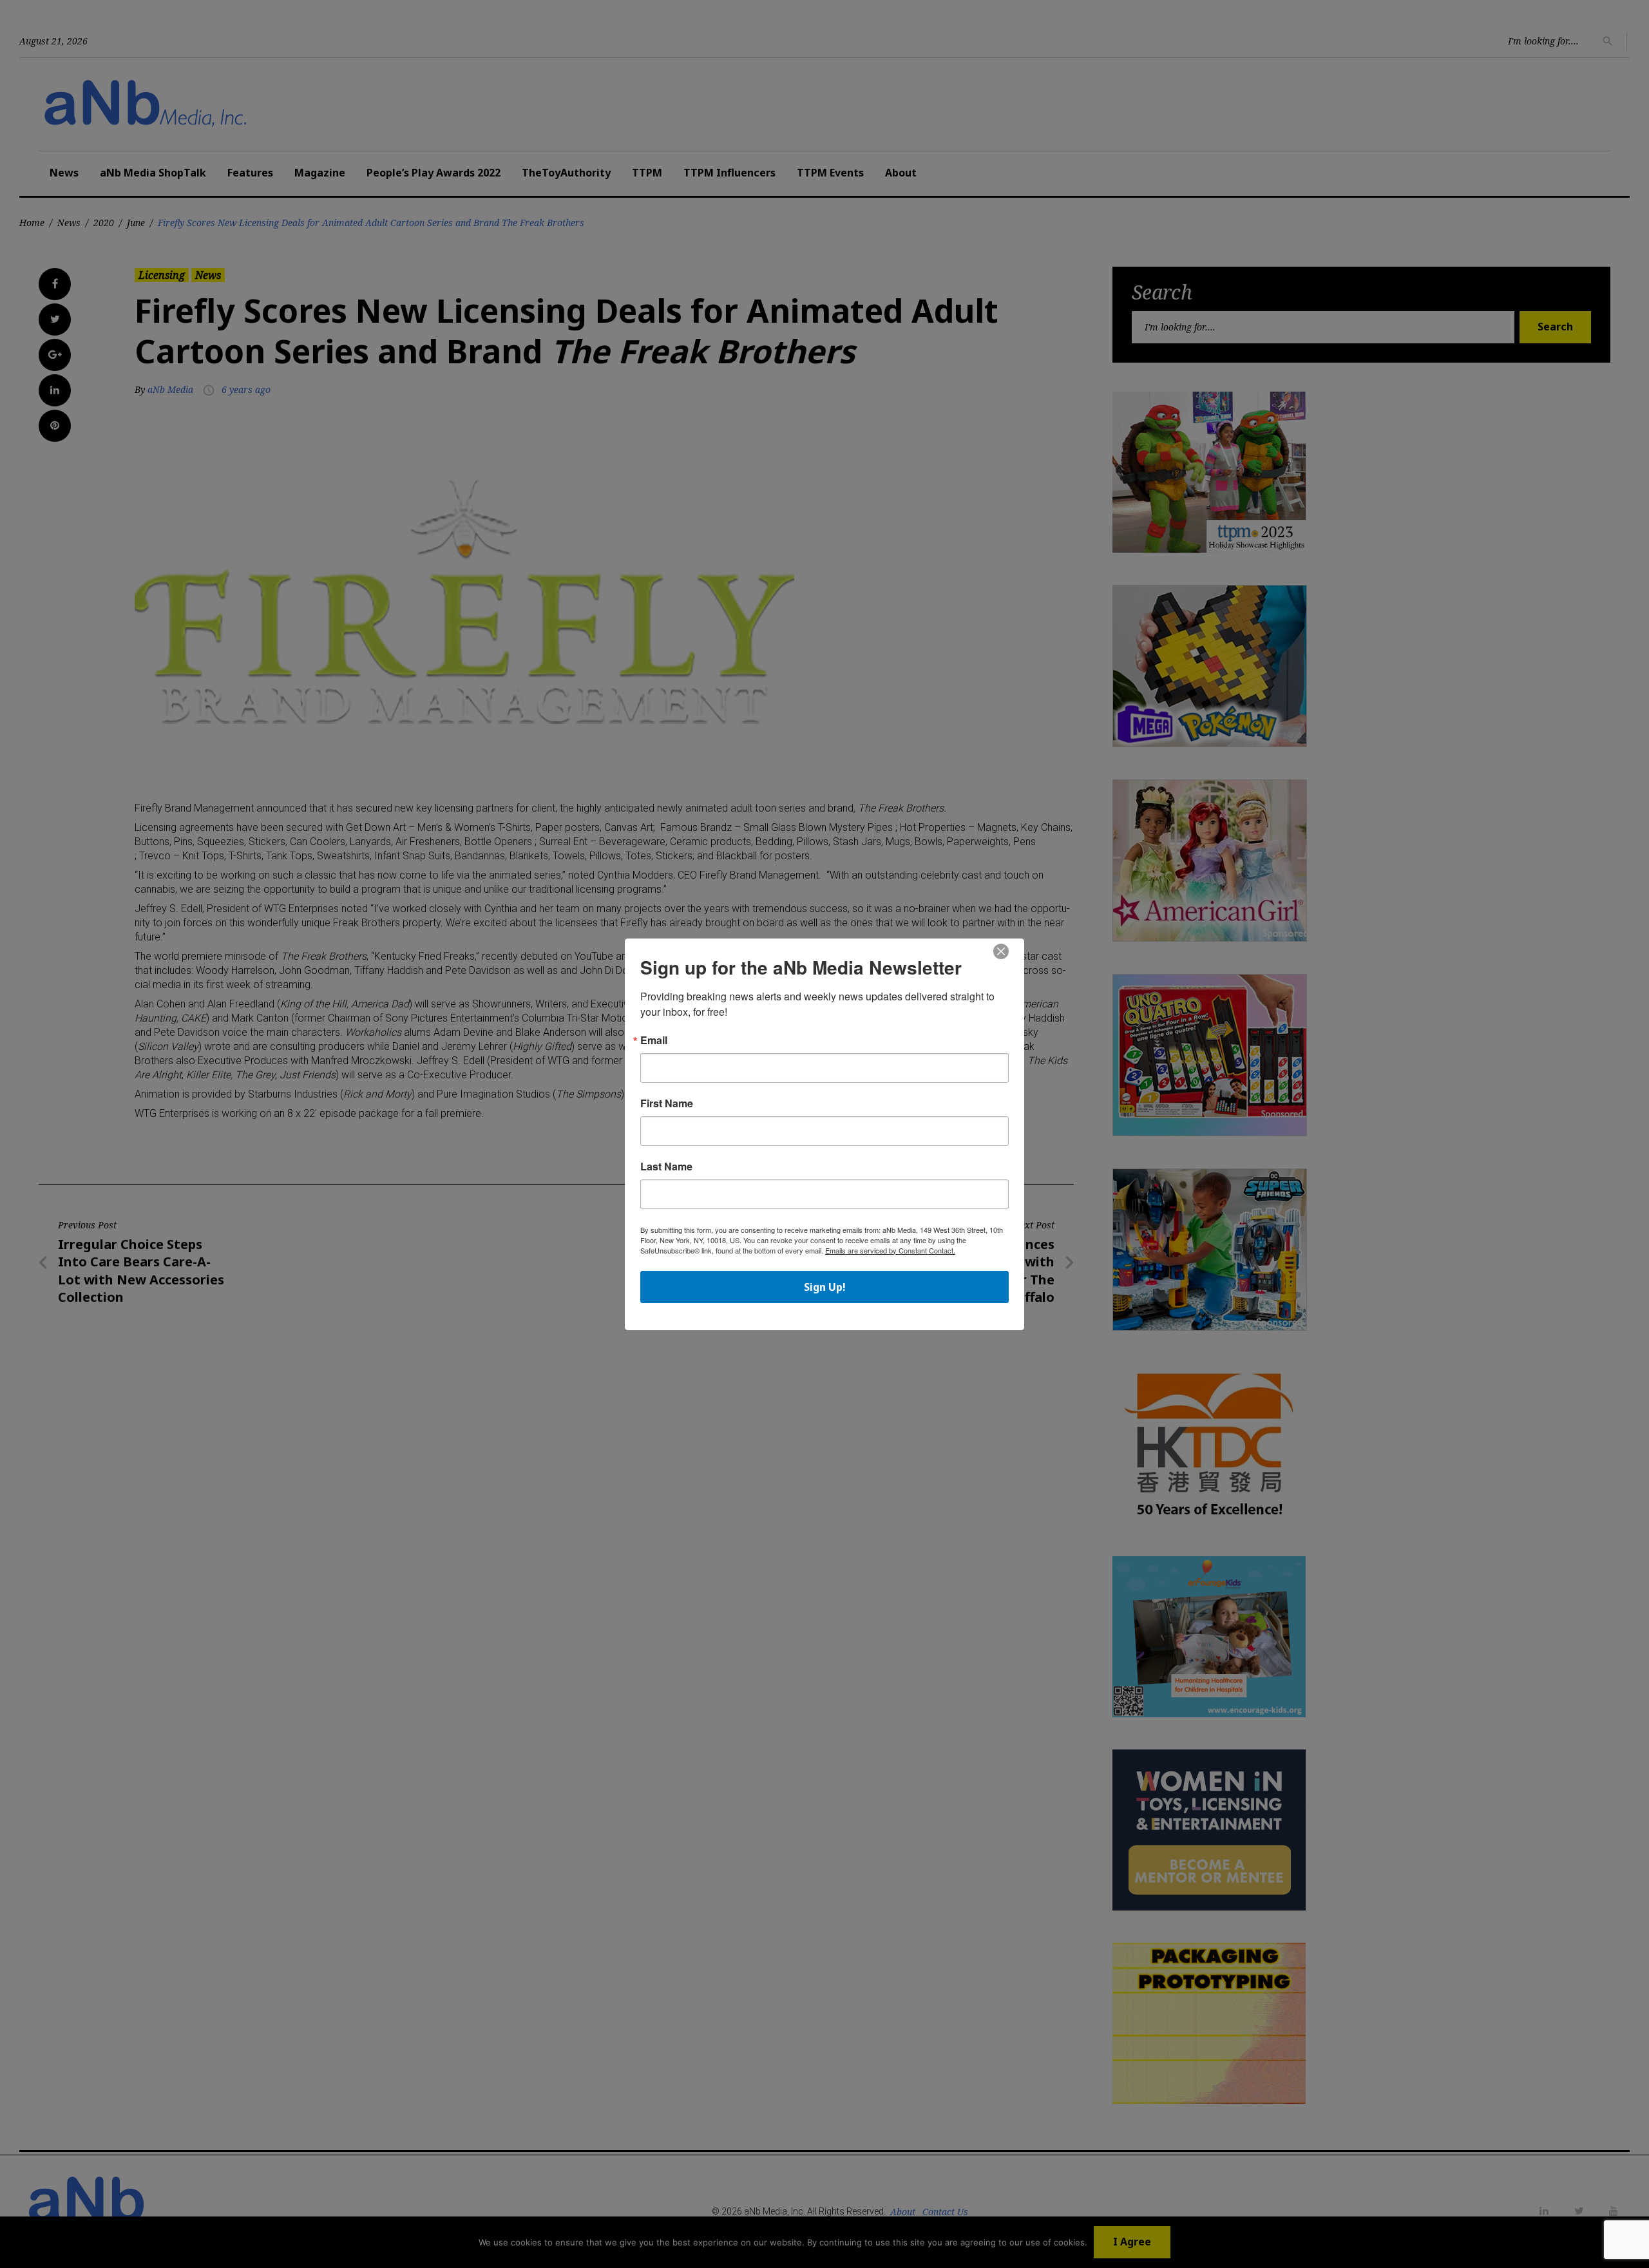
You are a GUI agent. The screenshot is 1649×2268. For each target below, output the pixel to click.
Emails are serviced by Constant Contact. (890, 1250)
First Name (667, 1103)
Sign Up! (825, 1287)
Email (654, 1040)
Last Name (666, 1167)
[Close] (1001, 952)
